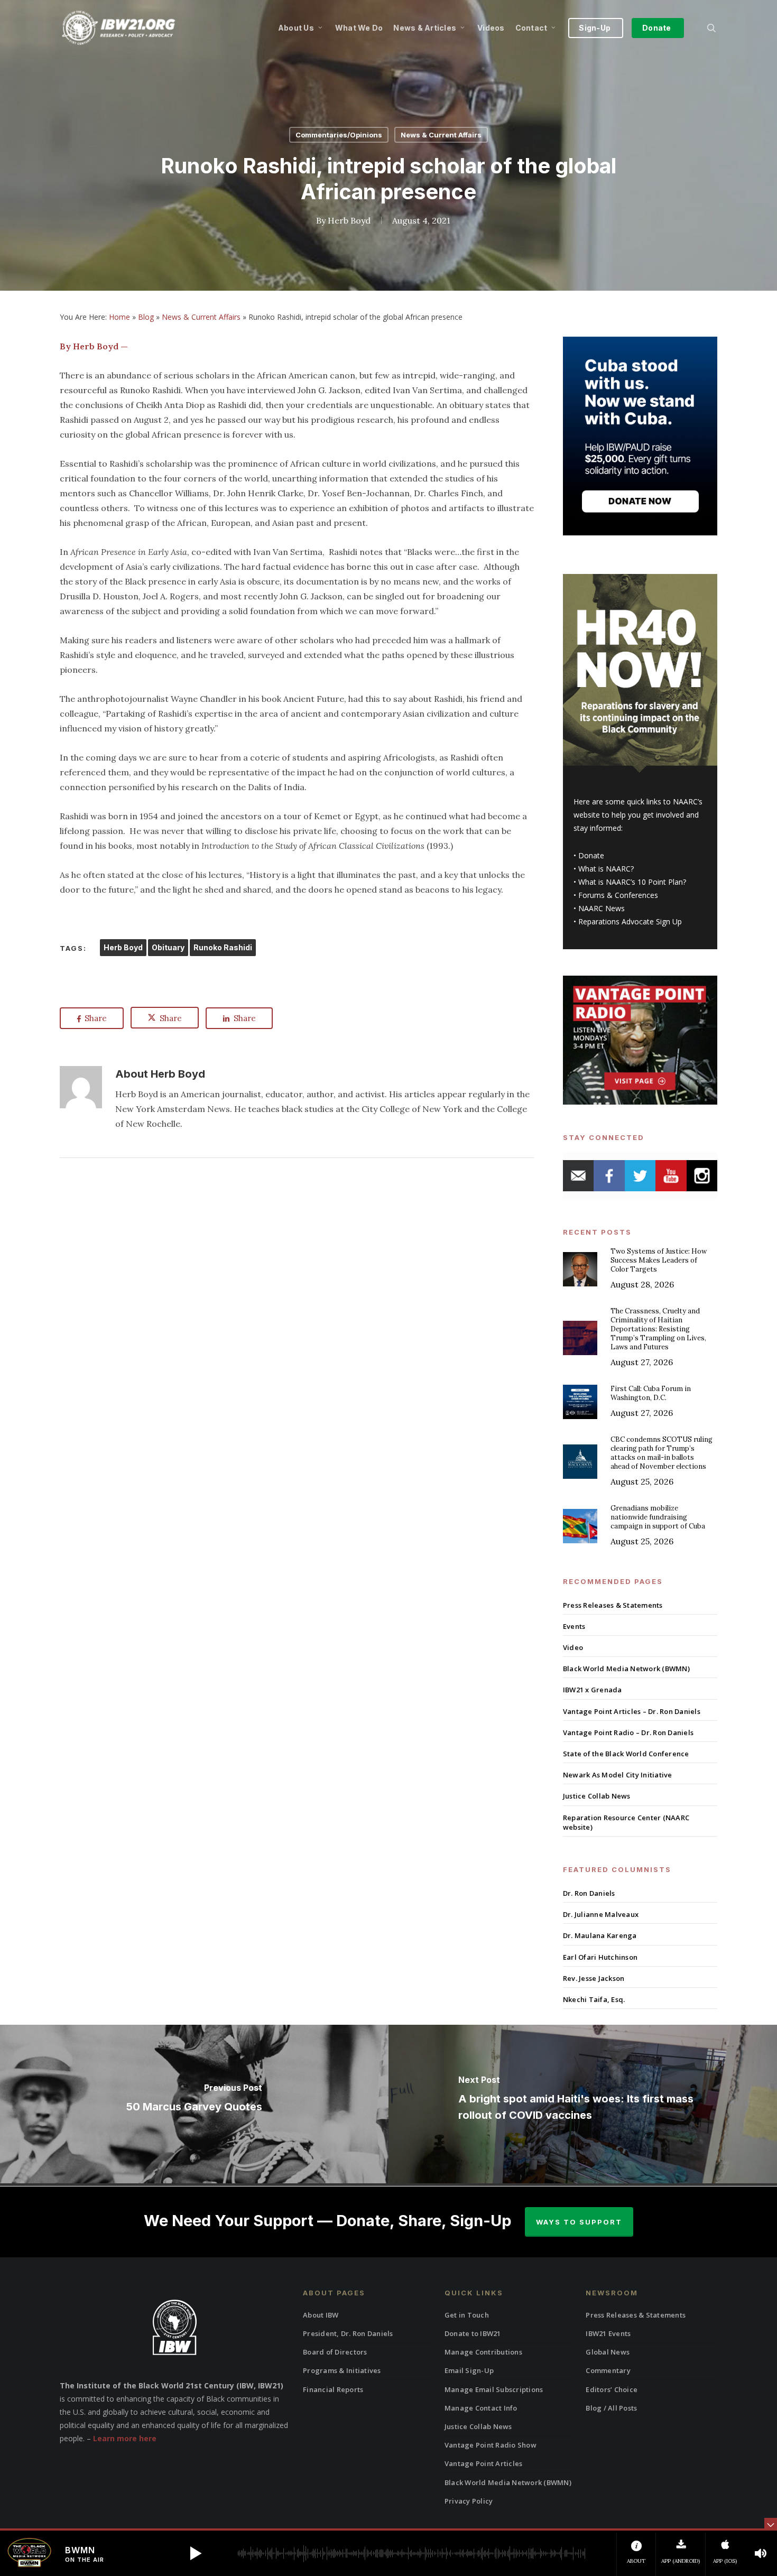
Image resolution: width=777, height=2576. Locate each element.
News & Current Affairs (441, 135)
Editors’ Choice (612, 2389)
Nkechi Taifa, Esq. (594, 1999)
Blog (146, 317)
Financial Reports (333, 2389)
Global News (608, 2352)
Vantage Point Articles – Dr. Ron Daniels (632, 1711)
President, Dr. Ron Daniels (348, 2333)
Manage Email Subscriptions (494, 2389)
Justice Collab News (597, 1796)
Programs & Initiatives (342, 2370)
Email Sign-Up (469, 2370)
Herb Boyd (349, 220)
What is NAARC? (606, 869)
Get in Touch (467, 2315)
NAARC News (602, 908)
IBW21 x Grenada (593, 1690)
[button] (196, 2553)
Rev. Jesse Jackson (594, 1978)
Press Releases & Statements (613, 1605)
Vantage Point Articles (484, 2463)
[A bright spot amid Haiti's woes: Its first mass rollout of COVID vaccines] (583, 2104)
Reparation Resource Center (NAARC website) (626, 1822)
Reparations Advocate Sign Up (630, 921)
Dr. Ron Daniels (589, 1893)
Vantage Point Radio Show (491, 2445)
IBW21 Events (608, 2333)
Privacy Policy (469, 2501)
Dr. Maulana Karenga (600, 1935)
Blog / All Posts (611, 2408)
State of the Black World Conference (626, 1754)
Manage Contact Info (481, 2408)
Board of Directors (335, 2352)
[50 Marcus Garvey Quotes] (194, 2104)
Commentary (608, 2370)
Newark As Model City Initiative (618, 1775)
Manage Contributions (483, 2352)
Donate (591, 855)
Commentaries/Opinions (339, 135)
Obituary (168, 947)
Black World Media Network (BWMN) (626, 1669)
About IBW (321, 2315)
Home (119, 317)
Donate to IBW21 (473, 2333)
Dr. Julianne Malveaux (601, 1914)
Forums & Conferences (618, 895)
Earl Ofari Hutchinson (600, 1957)
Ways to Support (579, 2222)
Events (574, 1626)
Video (573, 1647)
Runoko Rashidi (223, 947)
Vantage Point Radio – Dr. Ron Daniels (628, 1732)
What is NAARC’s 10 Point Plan (631, 882)
